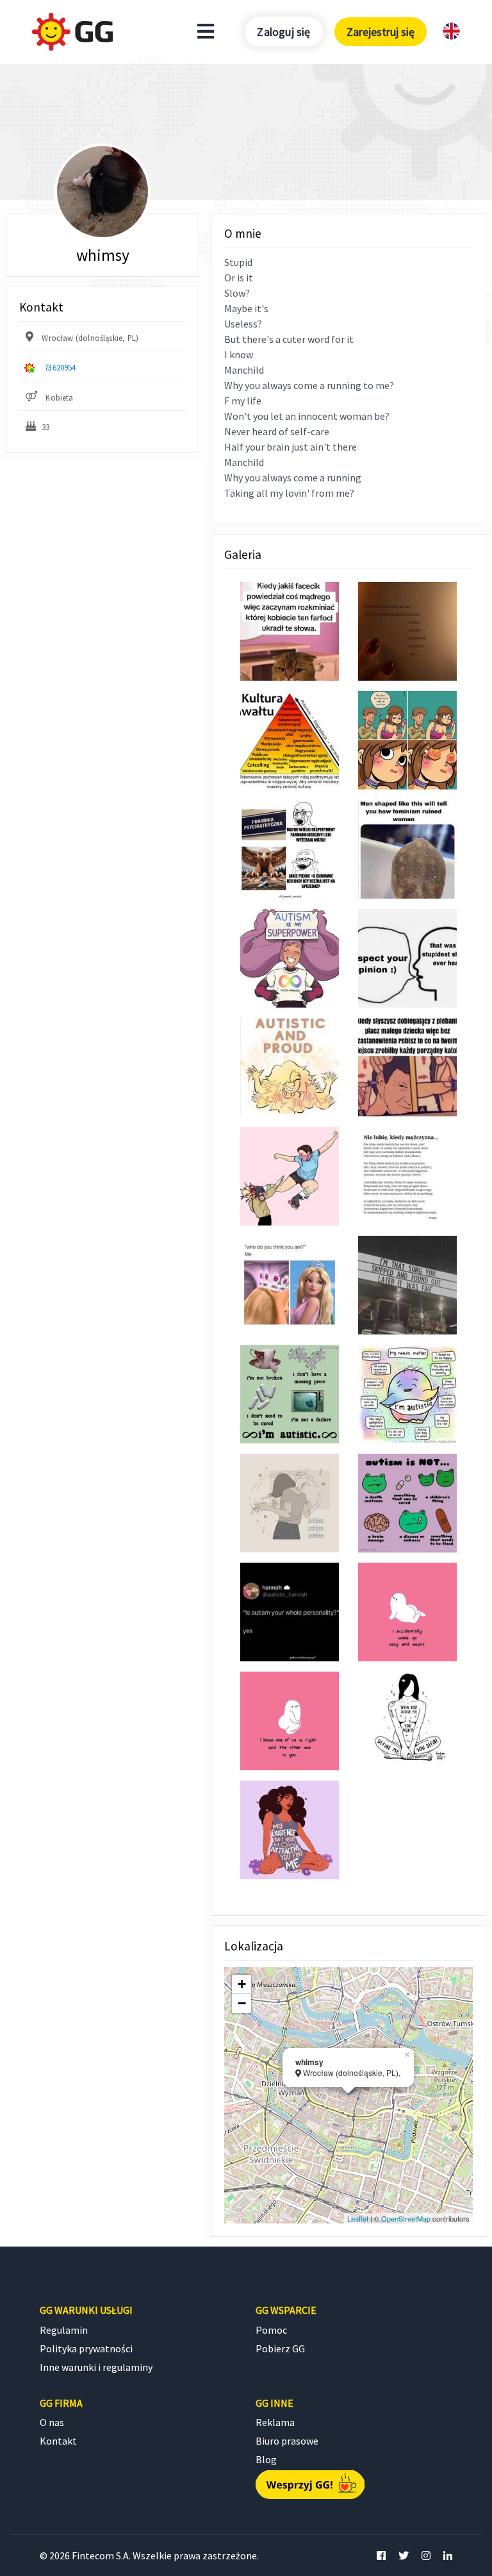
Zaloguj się (283, 32)
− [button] (242, 2003)
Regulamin (64, 2330)
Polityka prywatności (86, 2348)
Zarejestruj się (381, 32)
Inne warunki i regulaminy (96, 2367)
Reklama (275, 2422)
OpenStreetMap (406, 2218)
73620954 (60, 367)
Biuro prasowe (287, 2441)
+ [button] (242, 1984)
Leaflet (358, 2218)
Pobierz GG (280, 2348)
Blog (266, 2459)
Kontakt (58, 2441)
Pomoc (271, 2330)
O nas (52, 2422)
